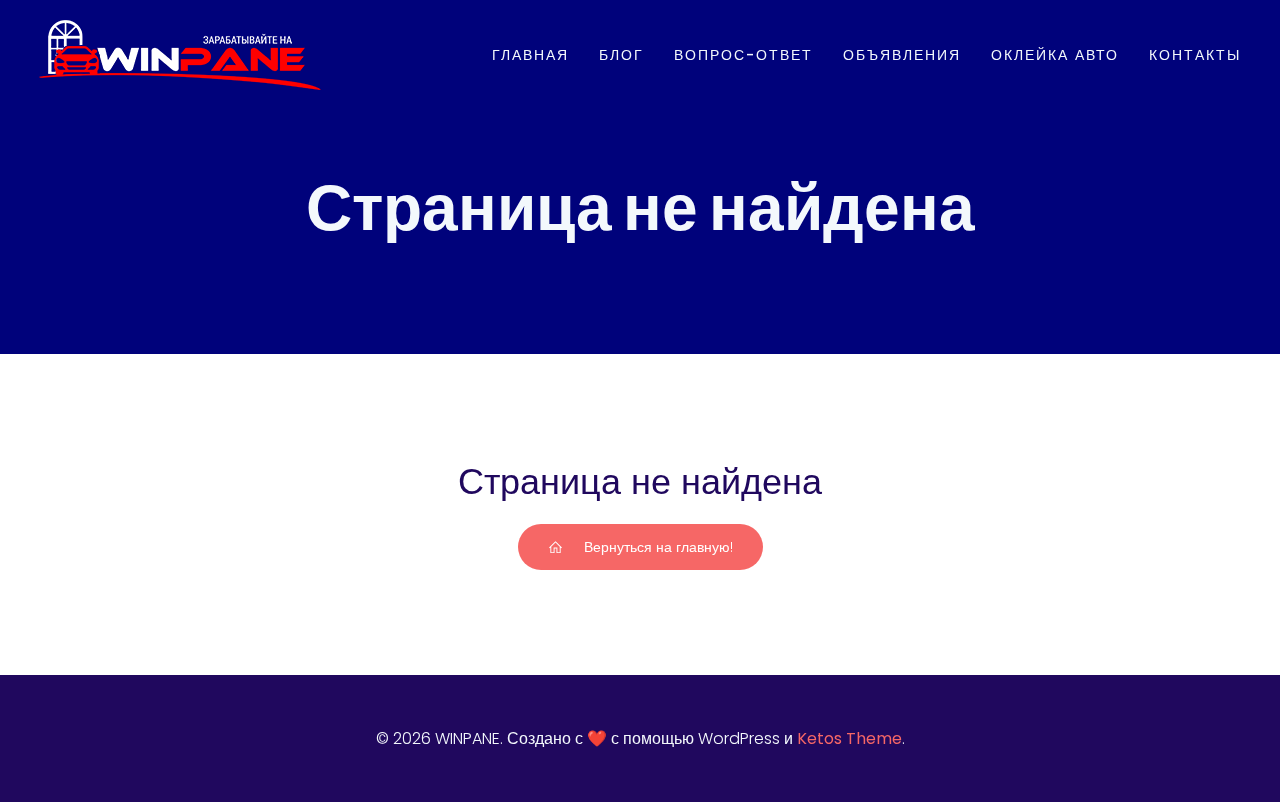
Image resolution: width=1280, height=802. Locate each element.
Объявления (902, 55)
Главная (530, 55)
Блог (621, 55)
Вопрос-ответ (743, 55)
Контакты (1195, 55)
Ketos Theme (849, 738)
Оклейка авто (1055, 55)
